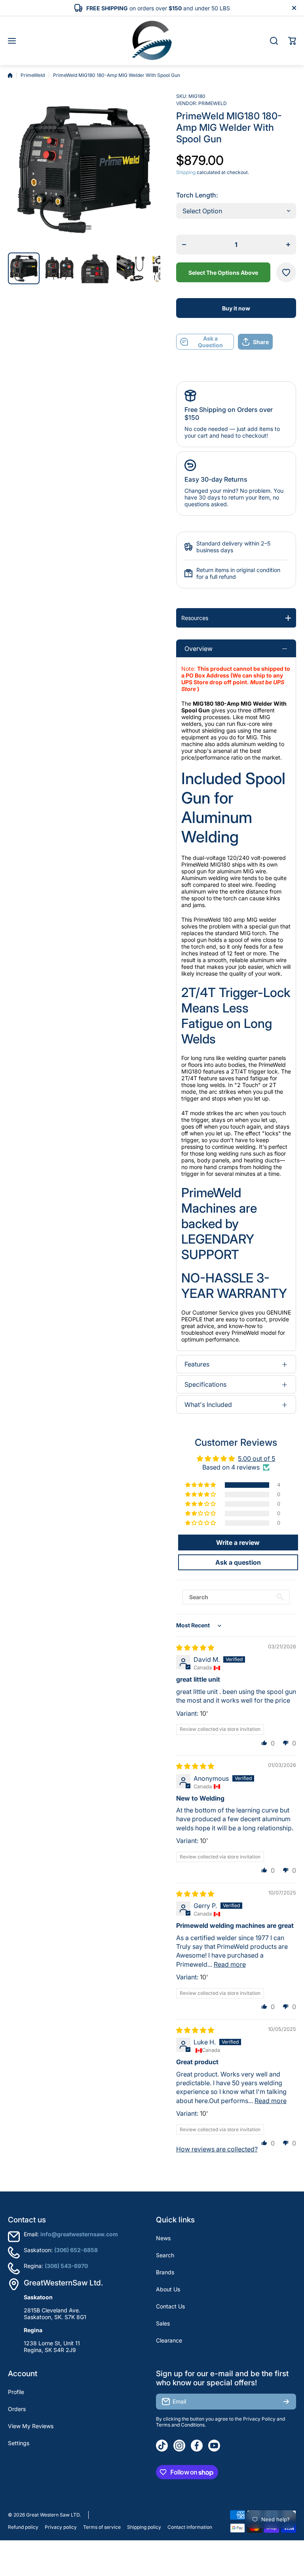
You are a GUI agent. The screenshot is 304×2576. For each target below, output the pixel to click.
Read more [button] (230, 1964)
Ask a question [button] (238, 1562)
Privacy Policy (259, 2419)
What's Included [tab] (208, 1405)
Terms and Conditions (180, 2425)
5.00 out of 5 (256, 1458)
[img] (195, 1648)
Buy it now (236, 308)
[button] (292, 41)
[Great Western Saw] (152, 41)
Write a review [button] (238, 1543)
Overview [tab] (199, 649)
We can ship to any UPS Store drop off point (232, 679)
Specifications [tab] (205, 1384)
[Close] (294, 8)
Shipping (186, 172)
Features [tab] (197, 1364)
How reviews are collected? (217, 2149)
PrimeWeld (33, 75)
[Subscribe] (286, 2402)
